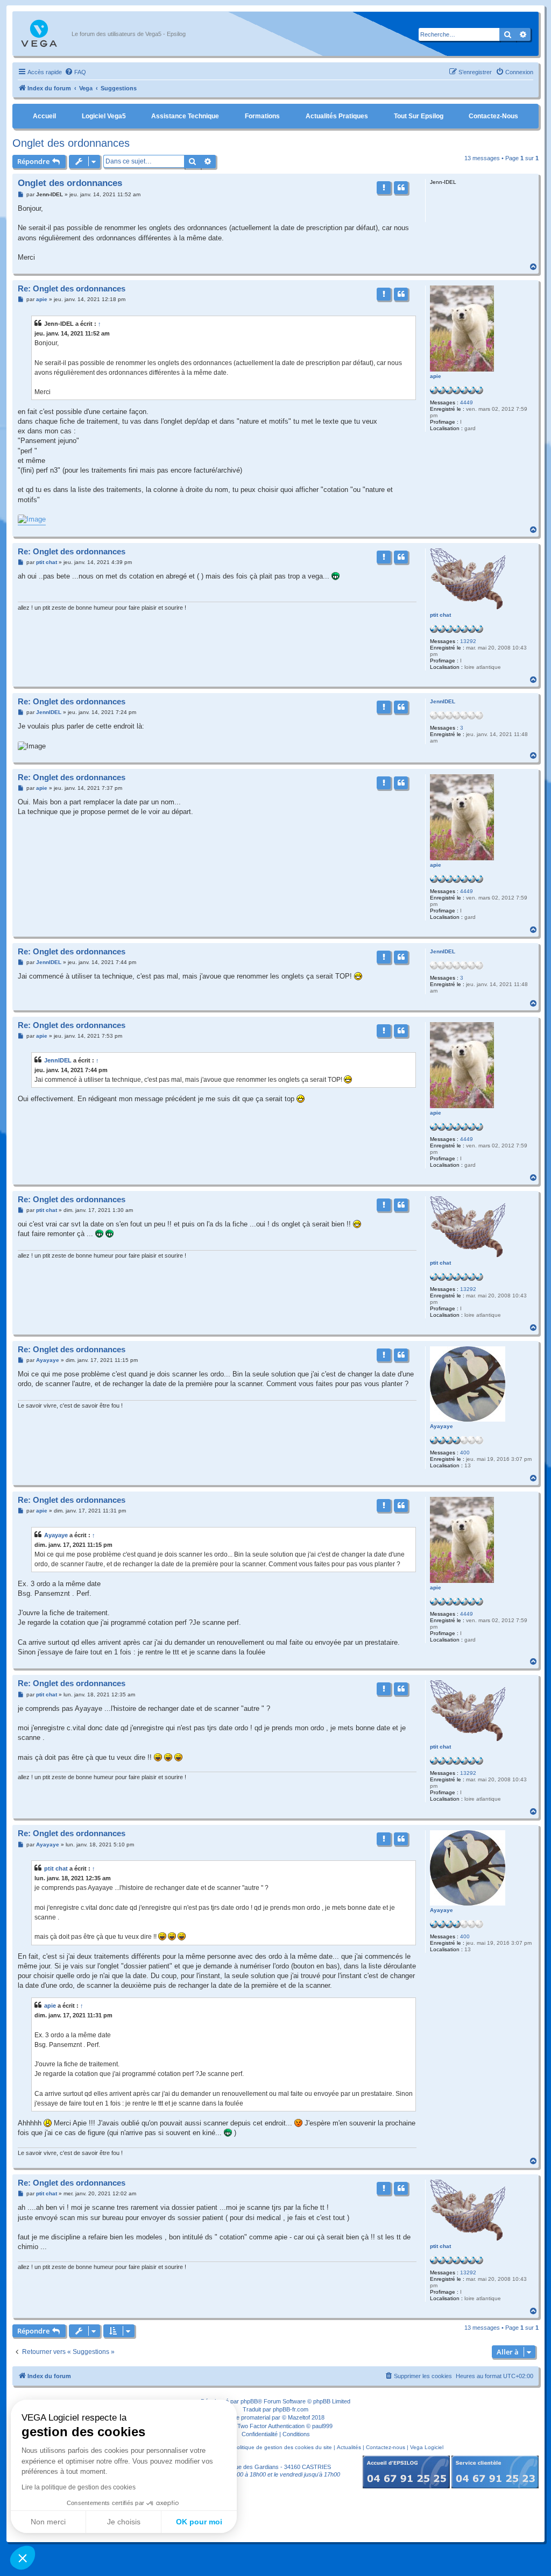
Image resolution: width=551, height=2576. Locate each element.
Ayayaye (441, 1426)
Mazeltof (299, 2417)
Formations (262, 116)
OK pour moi (199, 2522)
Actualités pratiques (337, 116)
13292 (468, 641)
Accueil (44, 116)
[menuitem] (75, 72)
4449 (467, 402)
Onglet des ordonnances (71, 143)
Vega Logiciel (427, 2447)
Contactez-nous (493, 116)
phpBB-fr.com (291, 2409)
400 (465, 1453)
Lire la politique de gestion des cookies (79, 2487)
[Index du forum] (45, 34)
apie (436, 376)
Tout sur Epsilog (419, 116)
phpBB (249, 2401)
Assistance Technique (185, 116)
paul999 (322, 2426)
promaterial (256, 2417)
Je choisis (124, 2522)
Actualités (349, 2447)
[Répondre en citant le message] (401, 188)
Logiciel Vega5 (104, 116)
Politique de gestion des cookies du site (282, 2447)
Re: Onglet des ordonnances (72, 288)
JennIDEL (443, 701)
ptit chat (440, 615)
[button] (23, 2558)
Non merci (48, 2522)
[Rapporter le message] (384, 188)
